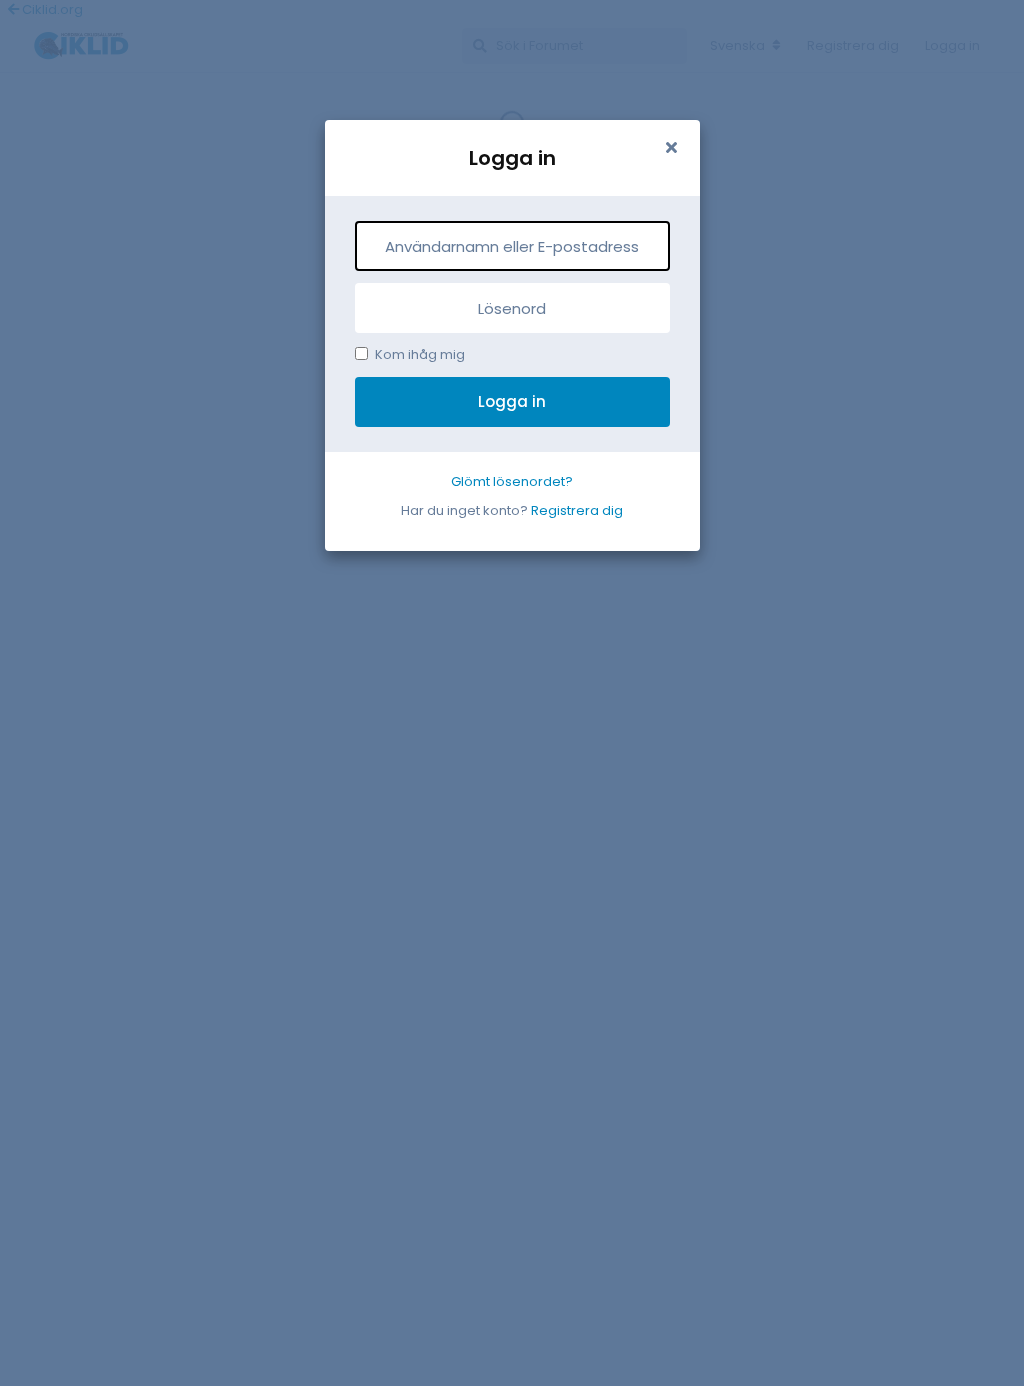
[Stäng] (672, 148)
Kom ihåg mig (420, 354)
